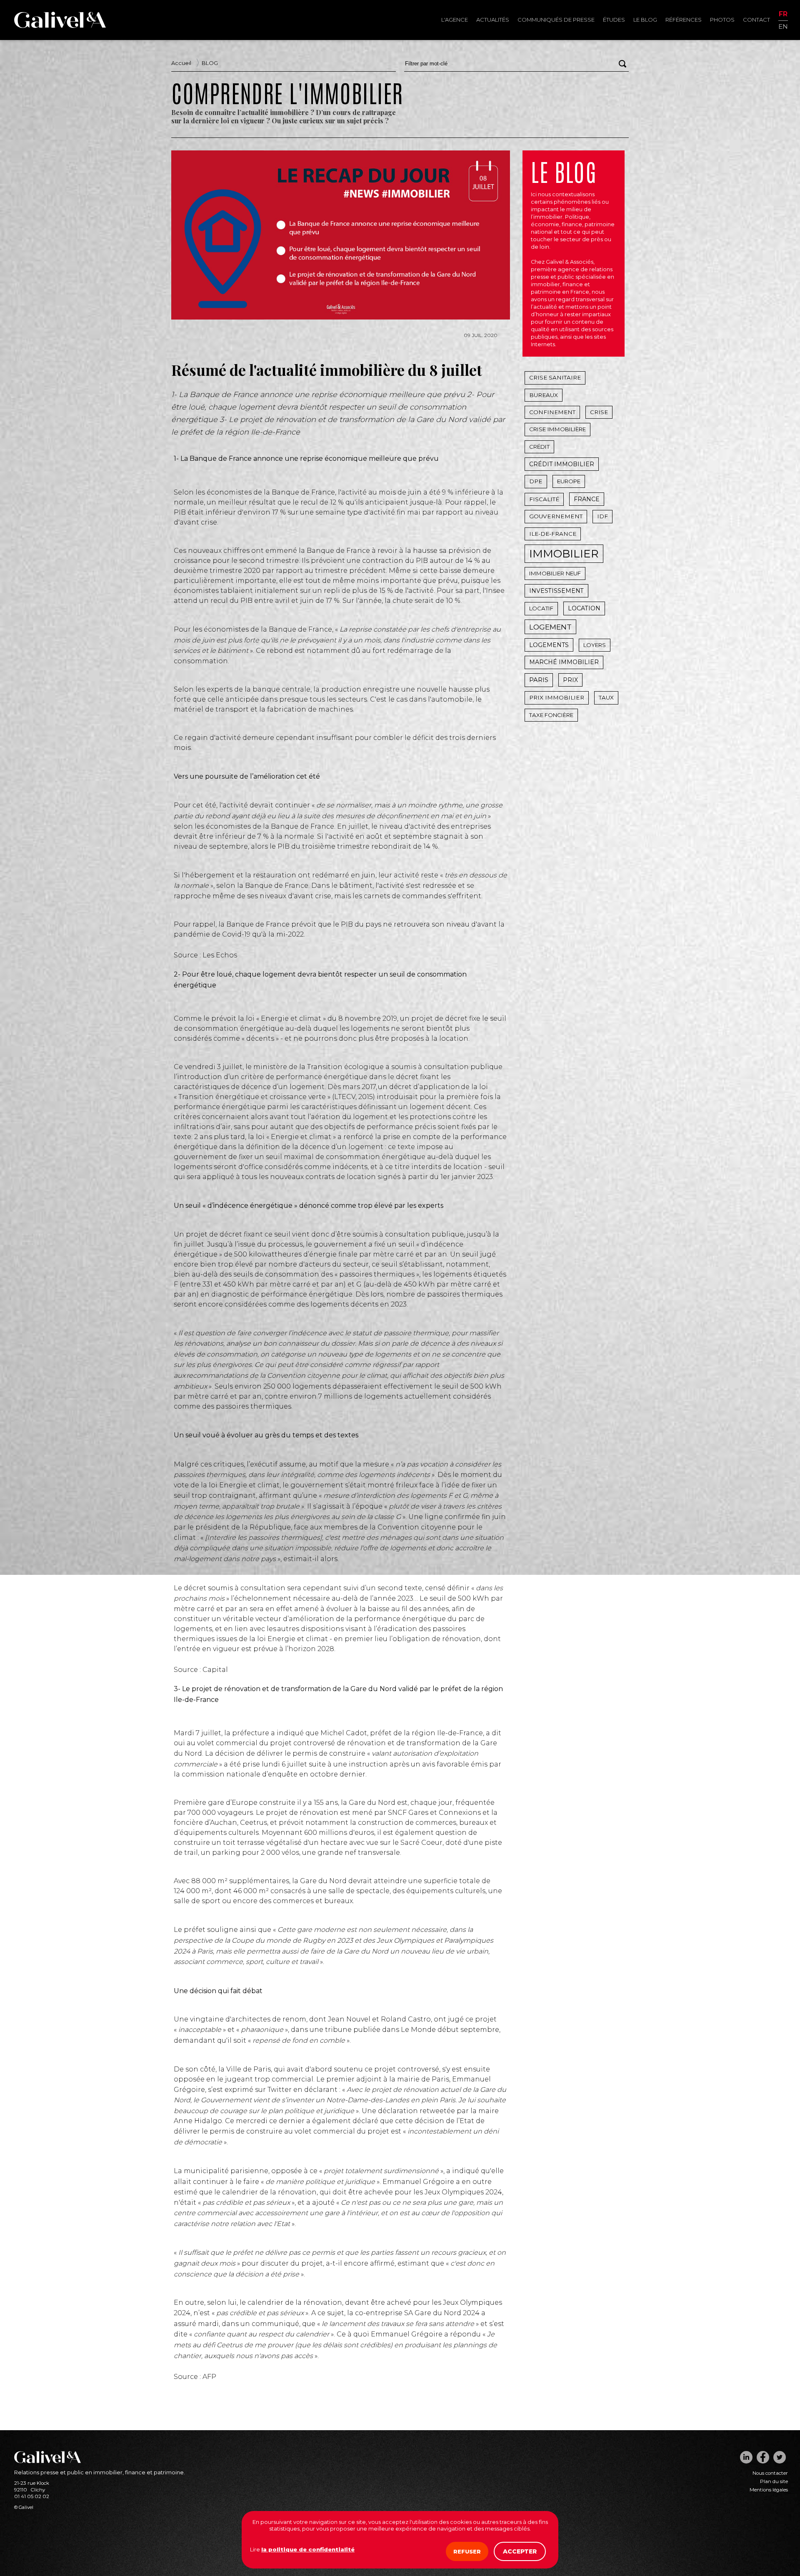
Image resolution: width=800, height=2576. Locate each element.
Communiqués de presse (556, 20)
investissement (556, 591)
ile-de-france (553, 534)
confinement (552, 412)
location (584, 608)
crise (599, 412)
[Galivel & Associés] (60, 26)
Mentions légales (769, 2490)
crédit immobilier (562, 464)
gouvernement (556, 516)
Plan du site (774, 2481)
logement (550, 627)
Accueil (181, 63)
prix (570, 680)
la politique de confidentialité (308, 2549)
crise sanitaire (555, 377)
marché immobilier (564, 662)
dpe (536, 481)
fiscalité (544, 499)
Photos (722, 20)
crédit (539, 447)
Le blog (645, 20)
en (783, 26)
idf (602, 516)
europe (569, 481)
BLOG (210, 63)
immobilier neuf (555, 573)
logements (549, 645)
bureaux (544, 395)
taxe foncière (551, 715)
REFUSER (467, 2551)
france (587, 499)
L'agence (455, 20)
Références (684, 20)
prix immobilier (557, 697)
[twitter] (780, 2457)
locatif (541, 608)
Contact (756, 20)
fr (783, 14)
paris (539, 680)
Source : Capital (201, 1670)
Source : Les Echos (205, 955)
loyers (595, 645)
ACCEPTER (520, 2551)
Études (614, 20)
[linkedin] (746, 2457)
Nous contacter (770, 2473)
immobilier (564, 554)
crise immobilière (557, 429)
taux (606, 697)
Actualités (493, 20)
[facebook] (763, 2457)
